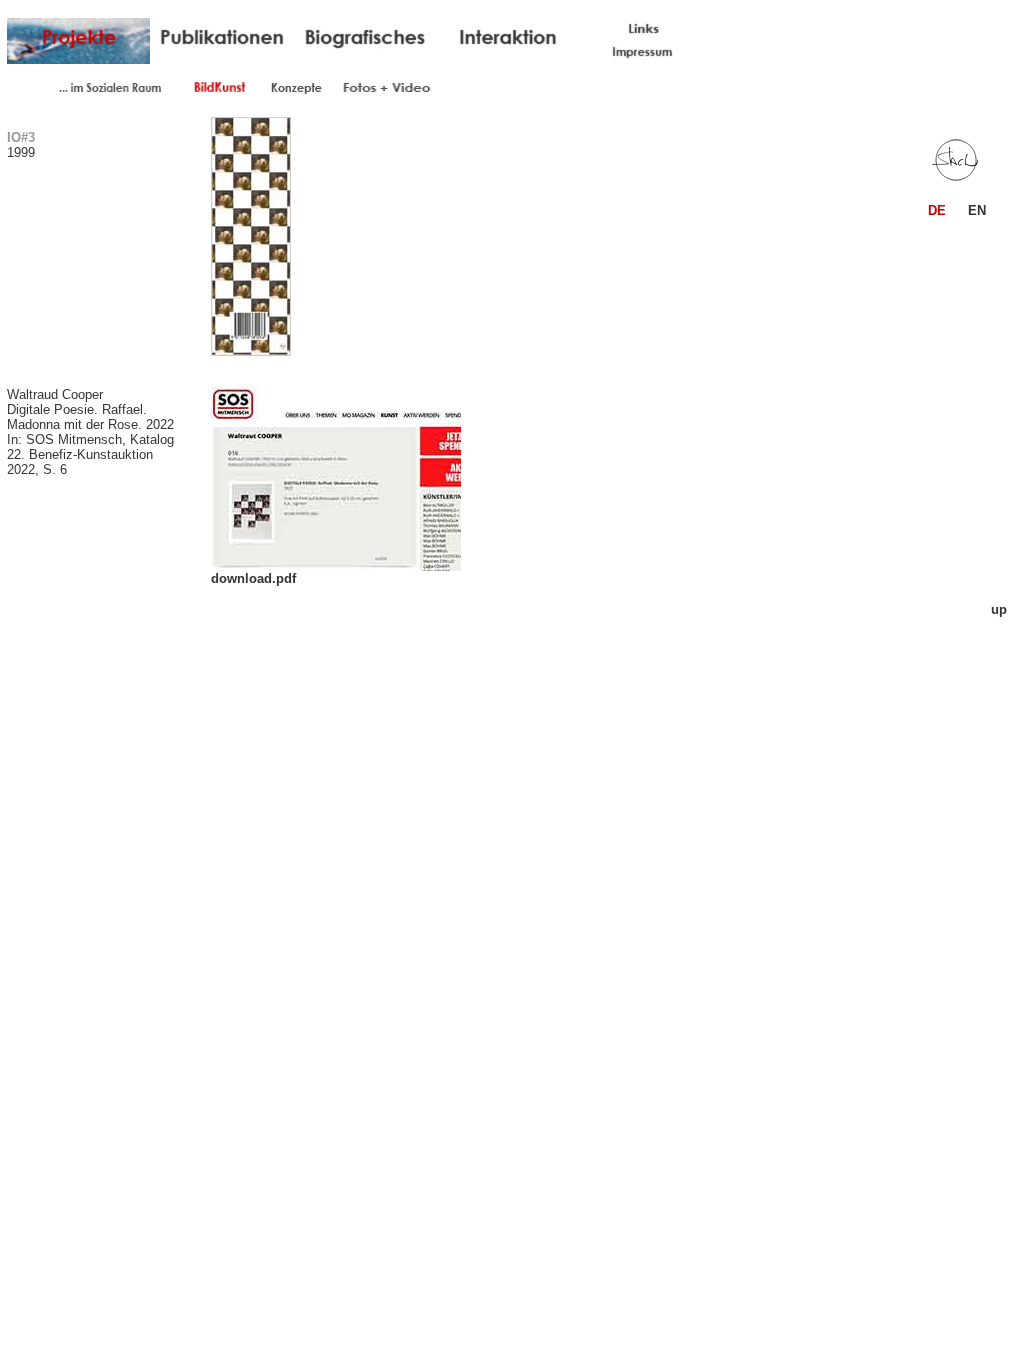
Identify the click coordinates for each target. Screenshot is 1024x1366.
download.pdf (253, 578)
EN (977, 210)
